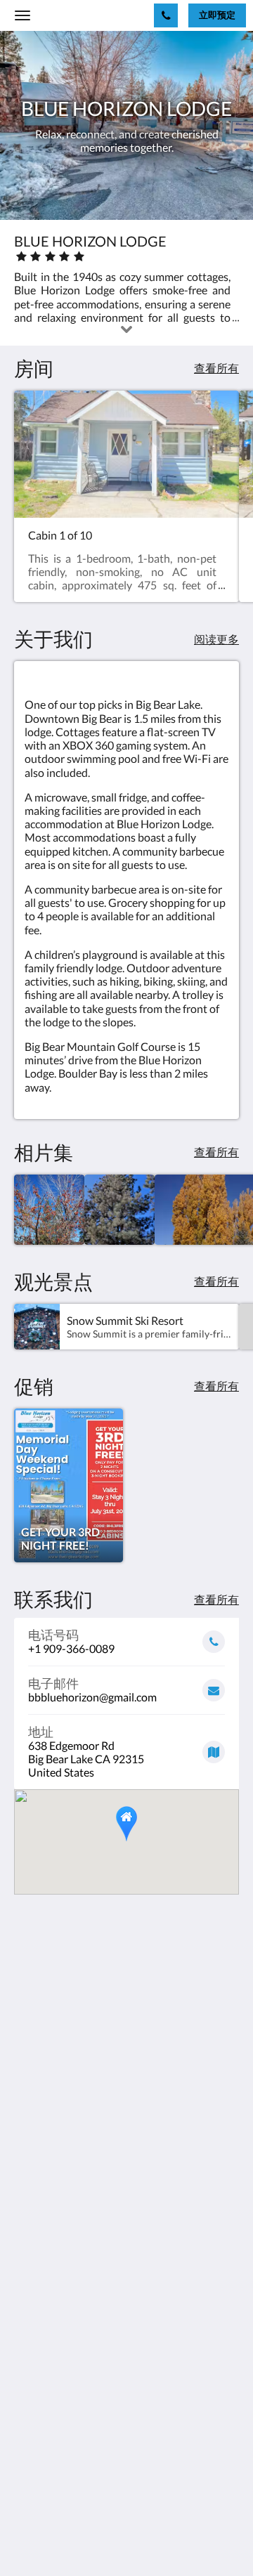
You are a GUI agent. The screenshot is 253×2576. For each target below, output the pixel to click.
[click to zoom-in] (49, 1210)
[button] (126, 1824)
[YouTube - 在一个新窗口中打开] (105, 2440)
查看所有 (216, 368)
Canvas (92, 2538)
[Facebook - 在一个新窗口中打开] (28, 2440)
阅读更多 (216, 639)
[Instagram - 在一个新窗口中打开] (67, 2440)
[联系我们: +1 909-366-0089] (166, 15)
